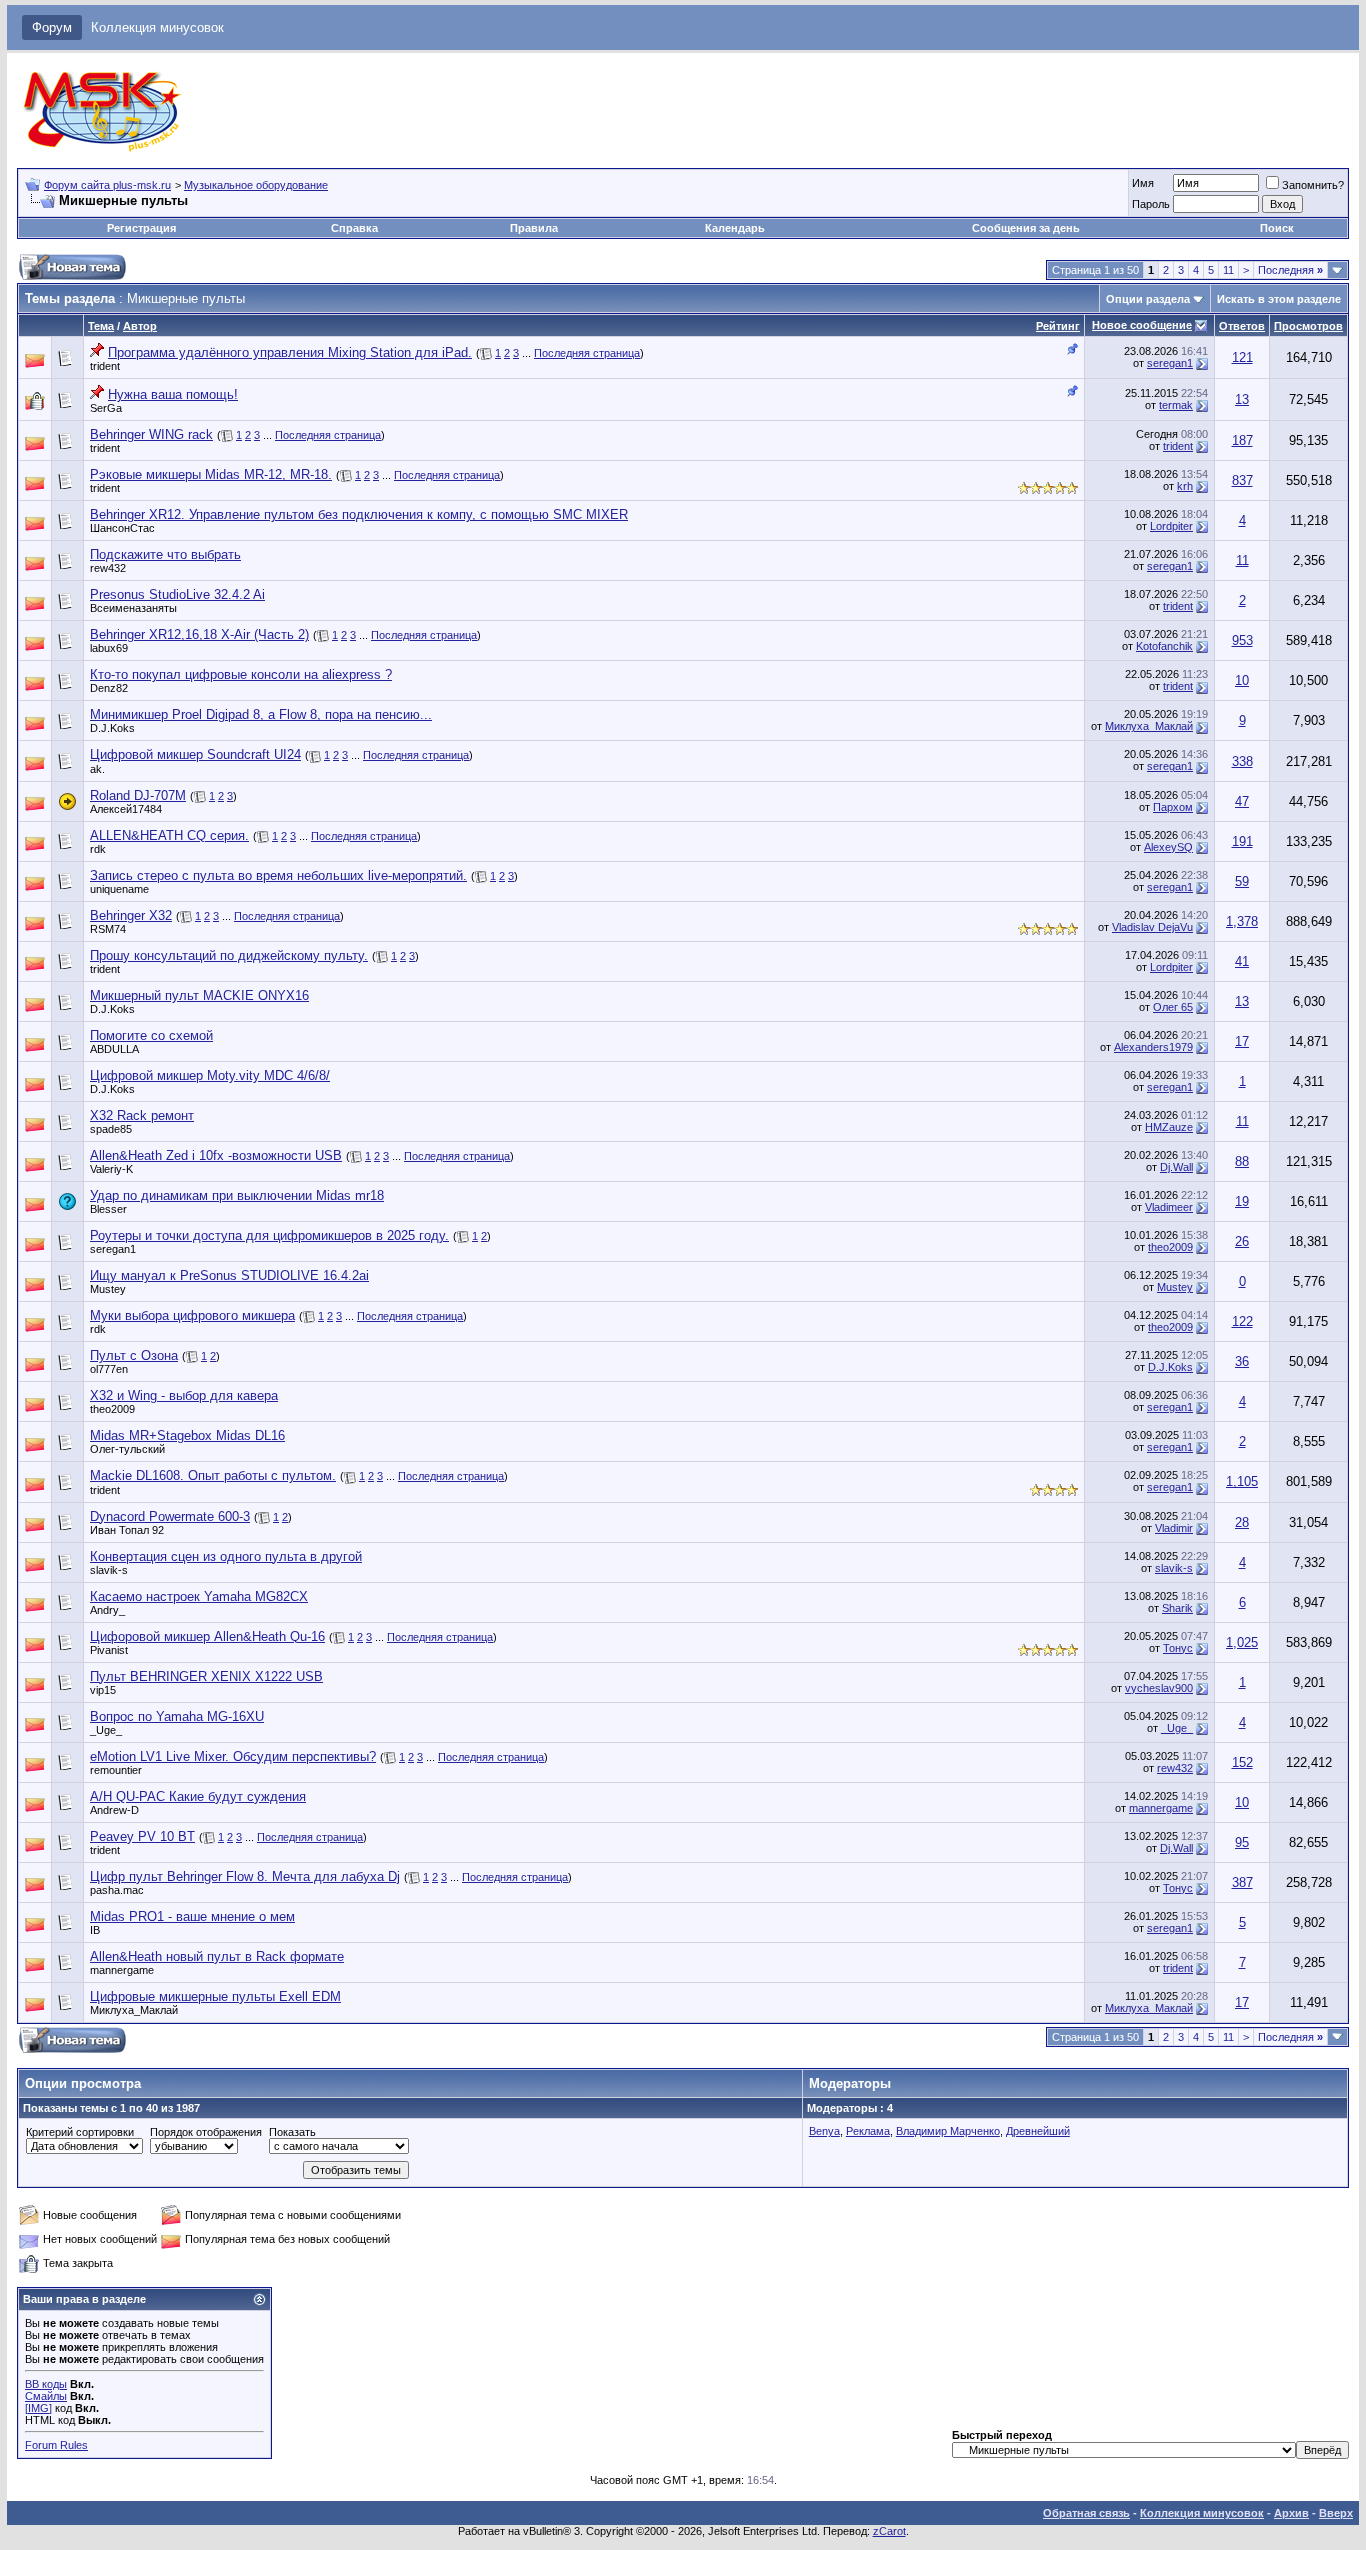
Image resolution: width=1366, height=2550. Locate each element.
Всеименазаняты (133, 608)
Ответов (1242, 326)
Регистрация (141, 228)
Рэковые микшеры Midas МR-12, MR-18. (211, 474)
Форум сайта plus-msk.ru (107, 185)
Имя (1143, 183)
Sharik (1177, 1608)
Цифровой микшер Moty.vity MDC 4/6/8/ (210, 1075)
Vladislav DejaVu (1152, 927)
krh (1185, 486)
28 (1242, 1522)
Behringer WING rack (151, 434)
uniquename (119, 889)
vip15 (103, 1690)
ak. (97, 769)
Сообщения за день (1026, 228)
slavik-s (109, 1570)
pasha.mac (117, 1890)
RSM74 (108, 929)
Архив (1291, 2513)
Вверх (1336, 2513)
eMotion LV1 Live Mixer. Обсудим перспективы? (233, 1756)
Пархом (1173, 807)
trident (105, 366)
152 (1242, 1762)
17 (1242, 1041)
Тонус (1178, 1648)
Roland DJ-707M (138, 795)
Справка (354, 228)
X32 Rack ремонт (142, 1115)
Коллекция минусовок (157, 27)
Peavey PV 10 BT (142, 1836)
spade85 (111, 1129)
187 (1242, 440)
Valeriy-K (111, 1169)
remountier (116, 1770)
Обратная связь (1086, 2513)
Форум (52, 27)
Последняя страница (587, 353)
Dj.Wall (1176, 1167)
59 (1242, 881)
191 (1242, 841)
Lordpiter (1171, 526)
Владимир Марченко (948, 2131)
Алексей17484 (126, 809)
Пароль (1151, 204)
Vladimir (1174, 1528)
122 (1242, 1321)
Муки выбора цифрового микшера (192, 1315)
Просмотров (1308, 326)
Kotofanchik (1164, 646)
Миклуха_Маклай (1149, 726)
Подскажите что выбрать (165, 554)
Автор (140, 326)
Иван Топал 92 (127, 1530)
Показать (292, 2132)
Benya (824, 2131)
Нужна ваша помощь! (173, 394)
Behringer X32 (131, 915)
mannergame (1161, 1808)
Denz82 (109, 688)
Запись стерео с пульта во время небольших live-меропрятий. (278, 875)
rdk (98, 849)
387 (1242, 1882)
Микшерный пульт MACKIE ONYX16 (199, 995)
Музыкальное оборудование (256, 185)
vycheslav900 (1159, 1688)
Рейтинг (1058, 326)
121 (1242, 357)
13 (1242, 399)
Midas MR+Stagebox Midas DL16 (187, 1435)
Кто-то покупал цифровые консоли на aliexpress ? (241, 674)
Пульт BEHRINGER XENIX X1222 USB (206, 1676)
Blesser (108, 1209)
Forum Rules (56, 2445)
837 (1242, 480)
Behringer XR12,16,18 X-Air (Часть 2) (199, 634)
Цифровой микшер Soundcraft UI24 (195, 754)
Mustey (108, 1289)
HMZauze (1169, 1127)
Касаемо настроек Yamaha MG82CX (199, 1596)
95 (1242, 1842)
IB (95, 1930)
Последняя (1290, 270)
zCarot (889, 2531)
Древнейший (1038, 2131)
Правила (534, 228)
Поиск (1277, 228)
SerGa (106, 408)
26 (1242, 1241)
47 (1242, 801)
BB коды (46, 2384)
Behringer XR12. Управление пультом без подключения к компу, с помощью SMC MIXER (359, 514)
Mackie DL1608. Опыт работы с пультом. (213, 1475)
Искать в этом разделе (1279, 299)
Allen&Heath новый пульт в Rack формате (217, 1956)
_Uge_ (106, 1730)
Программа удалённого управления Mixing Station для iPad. (290, 352)
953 (1242, 640)
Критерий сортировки (80, 2132)
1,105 (1242, 1481)
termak (1176, 405)
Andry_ (107, 1610)
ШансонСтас (122, 528)
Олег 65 (1173, 1007)
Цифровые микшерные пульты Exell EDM (215, 1996)
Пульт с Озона (134, 1355)
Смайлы (46, 2396)
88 (1242, 1161)
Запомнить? (1313, 185)
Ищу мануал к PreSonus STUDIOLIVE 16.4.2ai (229, 1275)
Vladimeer (1169, 1207)
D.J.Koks (112, 728)
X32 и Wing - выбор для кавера (184, 1395)
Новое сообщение (1142, 325)
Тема (101, 326)
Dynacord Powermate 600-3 (170, 1516)
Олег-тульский (127, 1449)
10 (1242, 680)
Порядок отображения (206, 2132)
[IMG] (38, 2408)
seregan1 (1170, 363)
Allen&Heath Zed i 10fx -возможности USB (216, 1155)
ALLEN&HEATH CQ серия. (169, 835)
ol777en (109, 1369)
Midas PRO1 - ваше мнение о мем (192, 1916)
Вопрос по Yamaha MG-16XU (177, 1716)
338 (1242, 761)
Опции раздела (1148, 299)
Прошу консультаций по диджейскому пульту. (229, 955)
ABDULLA (114, 1049)
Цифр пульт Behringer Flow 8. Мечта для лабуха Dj (245, 1876)
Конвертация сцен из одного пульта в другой (226, 1556)
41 (1242, 961)
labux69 (109, 648)
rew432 (108, 568)
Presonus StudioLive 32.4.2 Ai (177, 594)
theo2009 (1170, 1247)
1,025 (1242, 1642)
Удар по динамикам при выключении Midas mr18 (237, 1195)
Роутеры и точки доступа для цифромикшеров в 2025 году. (269, 1235)
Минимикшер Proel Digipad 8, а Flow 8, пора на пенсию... (261, 714)
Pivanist (109, 1650)
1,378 (1242, 921)
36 (1242, 1361)
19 (1242, 1201)
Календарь (735, 228)
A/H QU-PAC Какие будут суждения (198, 1796)
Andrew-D (114, 1810)
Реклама (868, 2131)
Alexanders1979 (1153, 1047)
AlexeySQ (1168, 847)
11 (1228, 270)
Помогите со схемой (151, 1035)
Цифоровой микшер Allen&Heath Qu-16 (207, 1636)
